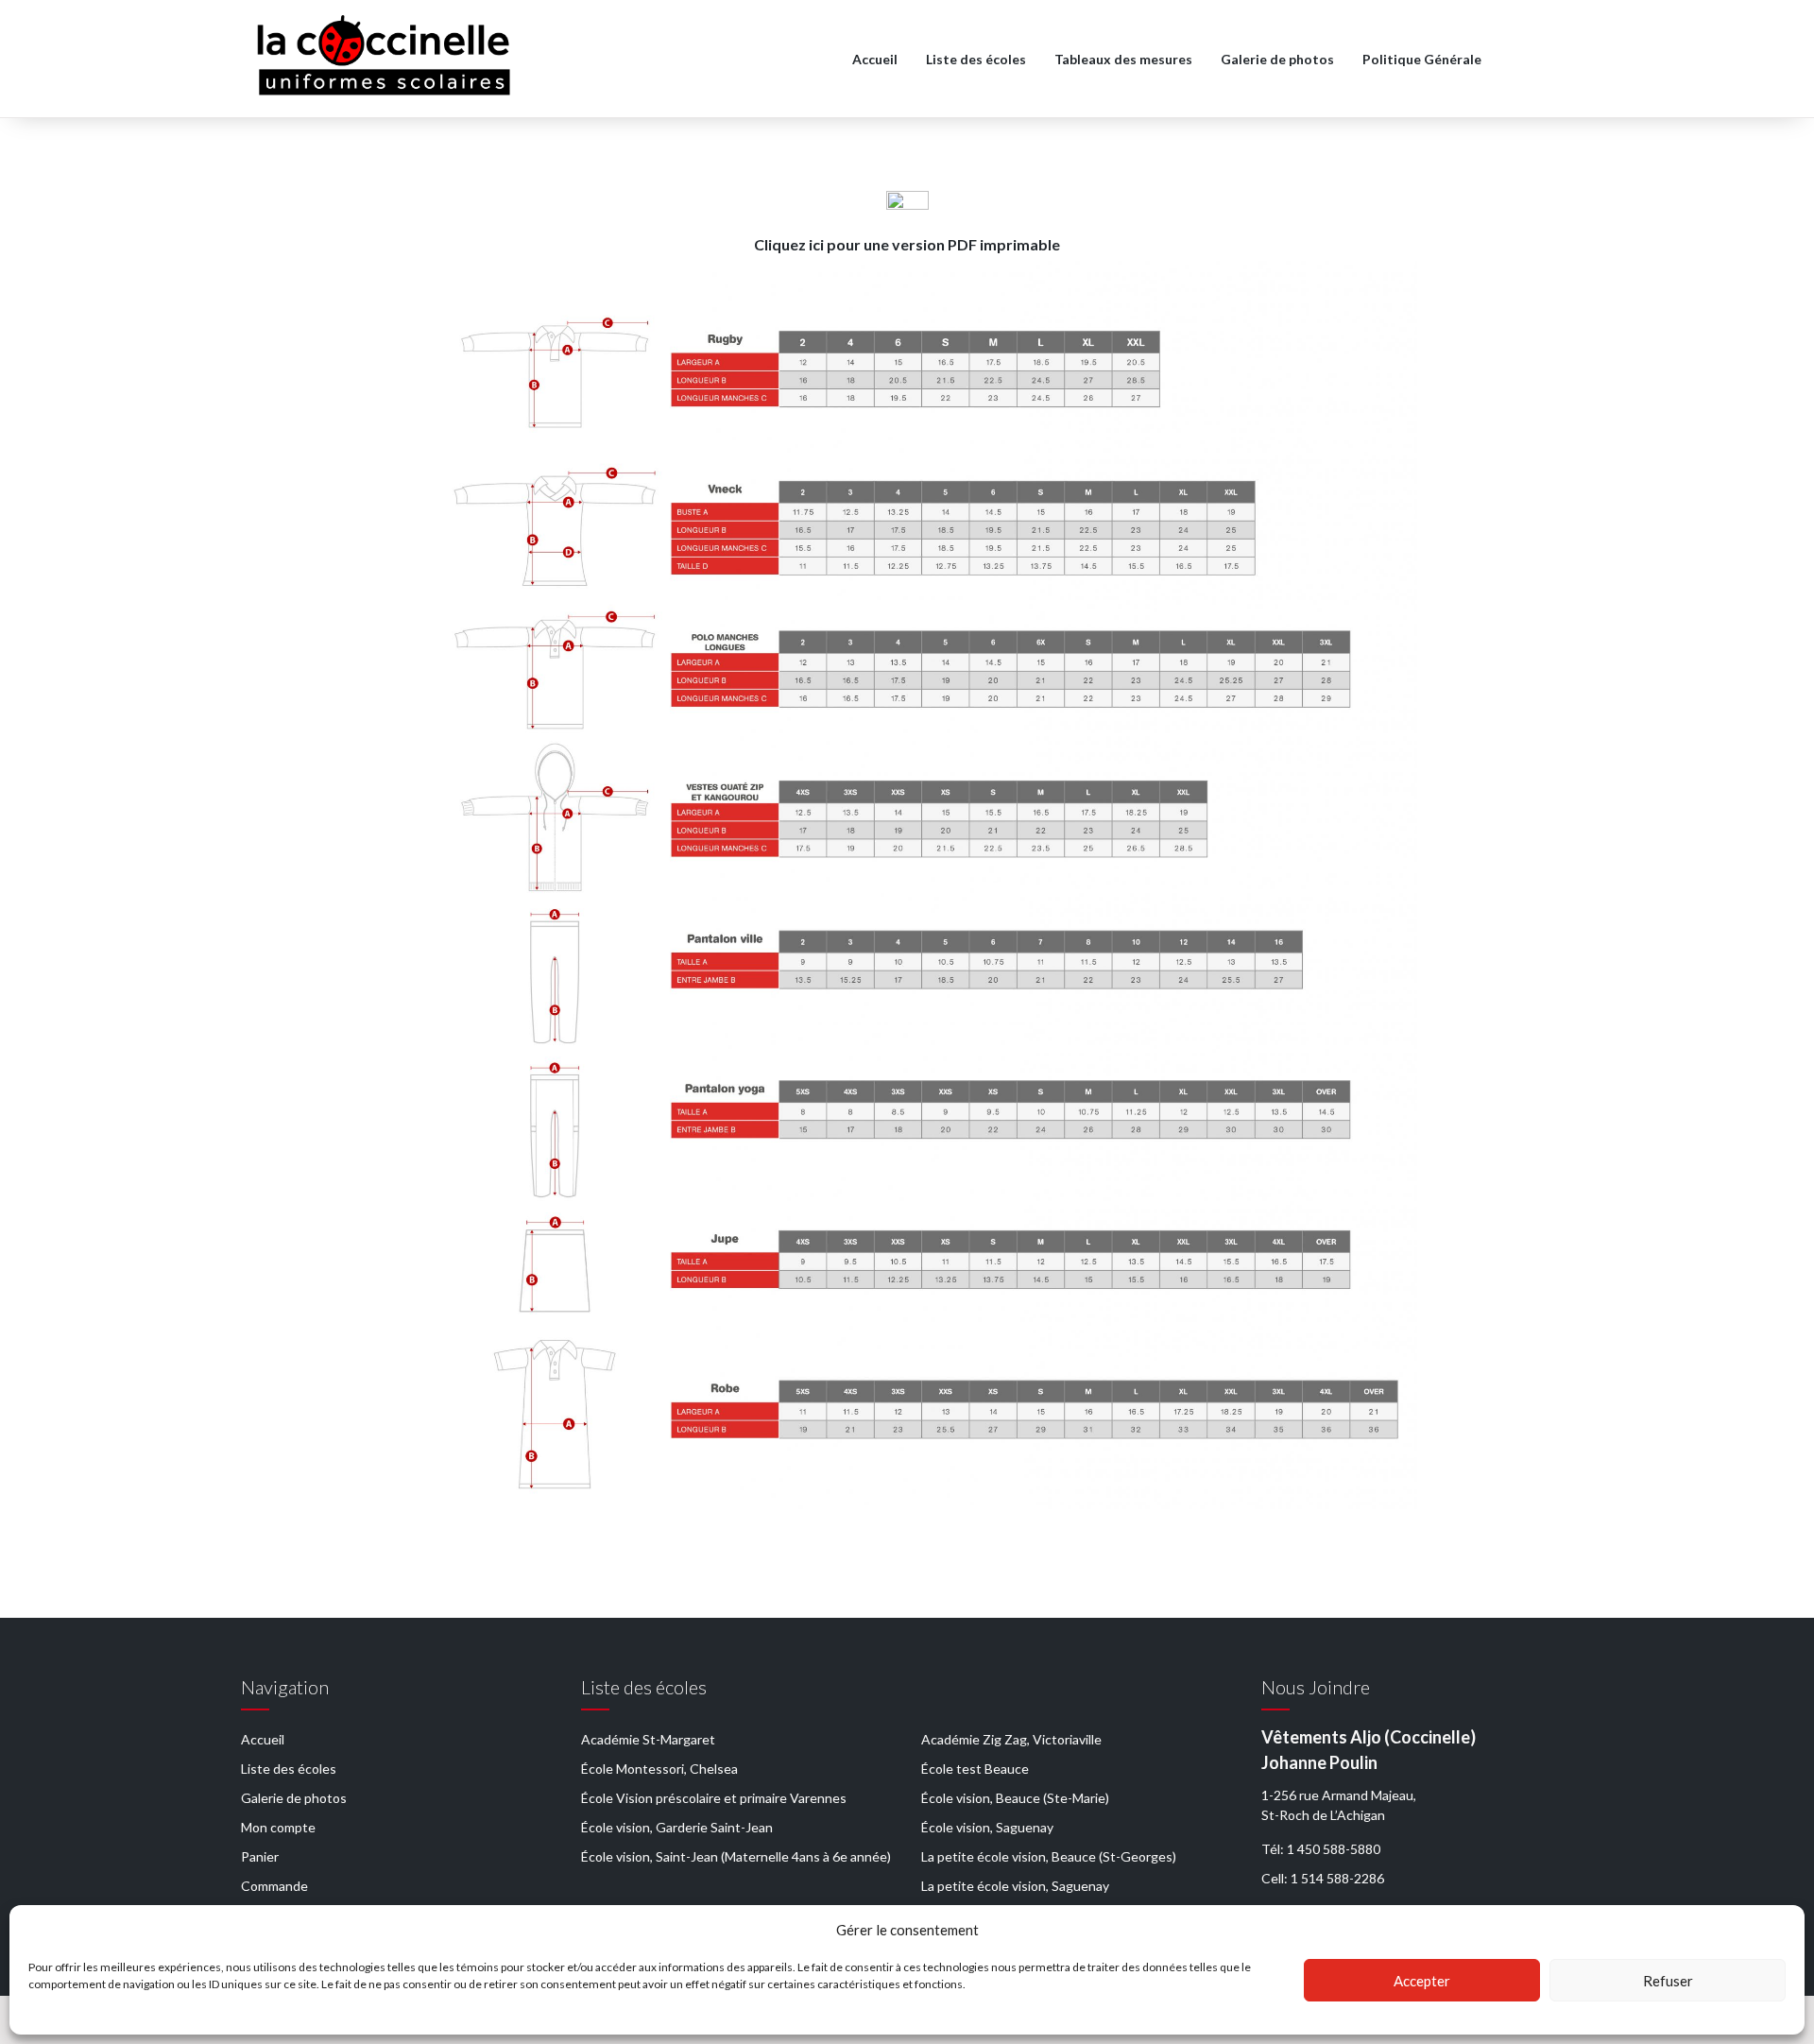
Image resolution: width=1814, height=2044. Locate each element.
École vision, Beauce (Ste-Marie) (1015, 1798)
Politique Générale (1422, 59)
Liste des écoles (976, 59)
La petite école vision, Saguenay (1015, 1886)
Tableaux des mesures (1123, 59)
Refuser (1668, 1981)
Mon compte (278, 1827)
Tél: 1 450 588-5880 (1321, 1849)
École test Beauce (975, 1769)
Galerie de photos (1277, 59)
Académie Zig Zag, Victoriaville (1011, 1739)
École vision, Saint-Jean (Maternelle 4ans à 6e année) (736, 1856)
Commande (274, 1886)
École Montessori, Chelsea (659, 1769)
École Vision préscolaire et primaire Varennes (714, 1798)
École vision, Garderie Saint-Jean (677, 1827)
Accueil (875, 59)
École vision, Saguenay (987, 1827)
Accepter (1422, 1981)
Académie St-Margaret (648, 1739)
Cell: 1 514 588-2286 (1323, 1878)
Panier (260, 1856)
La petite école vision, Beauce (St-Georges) (1049, 1856)
